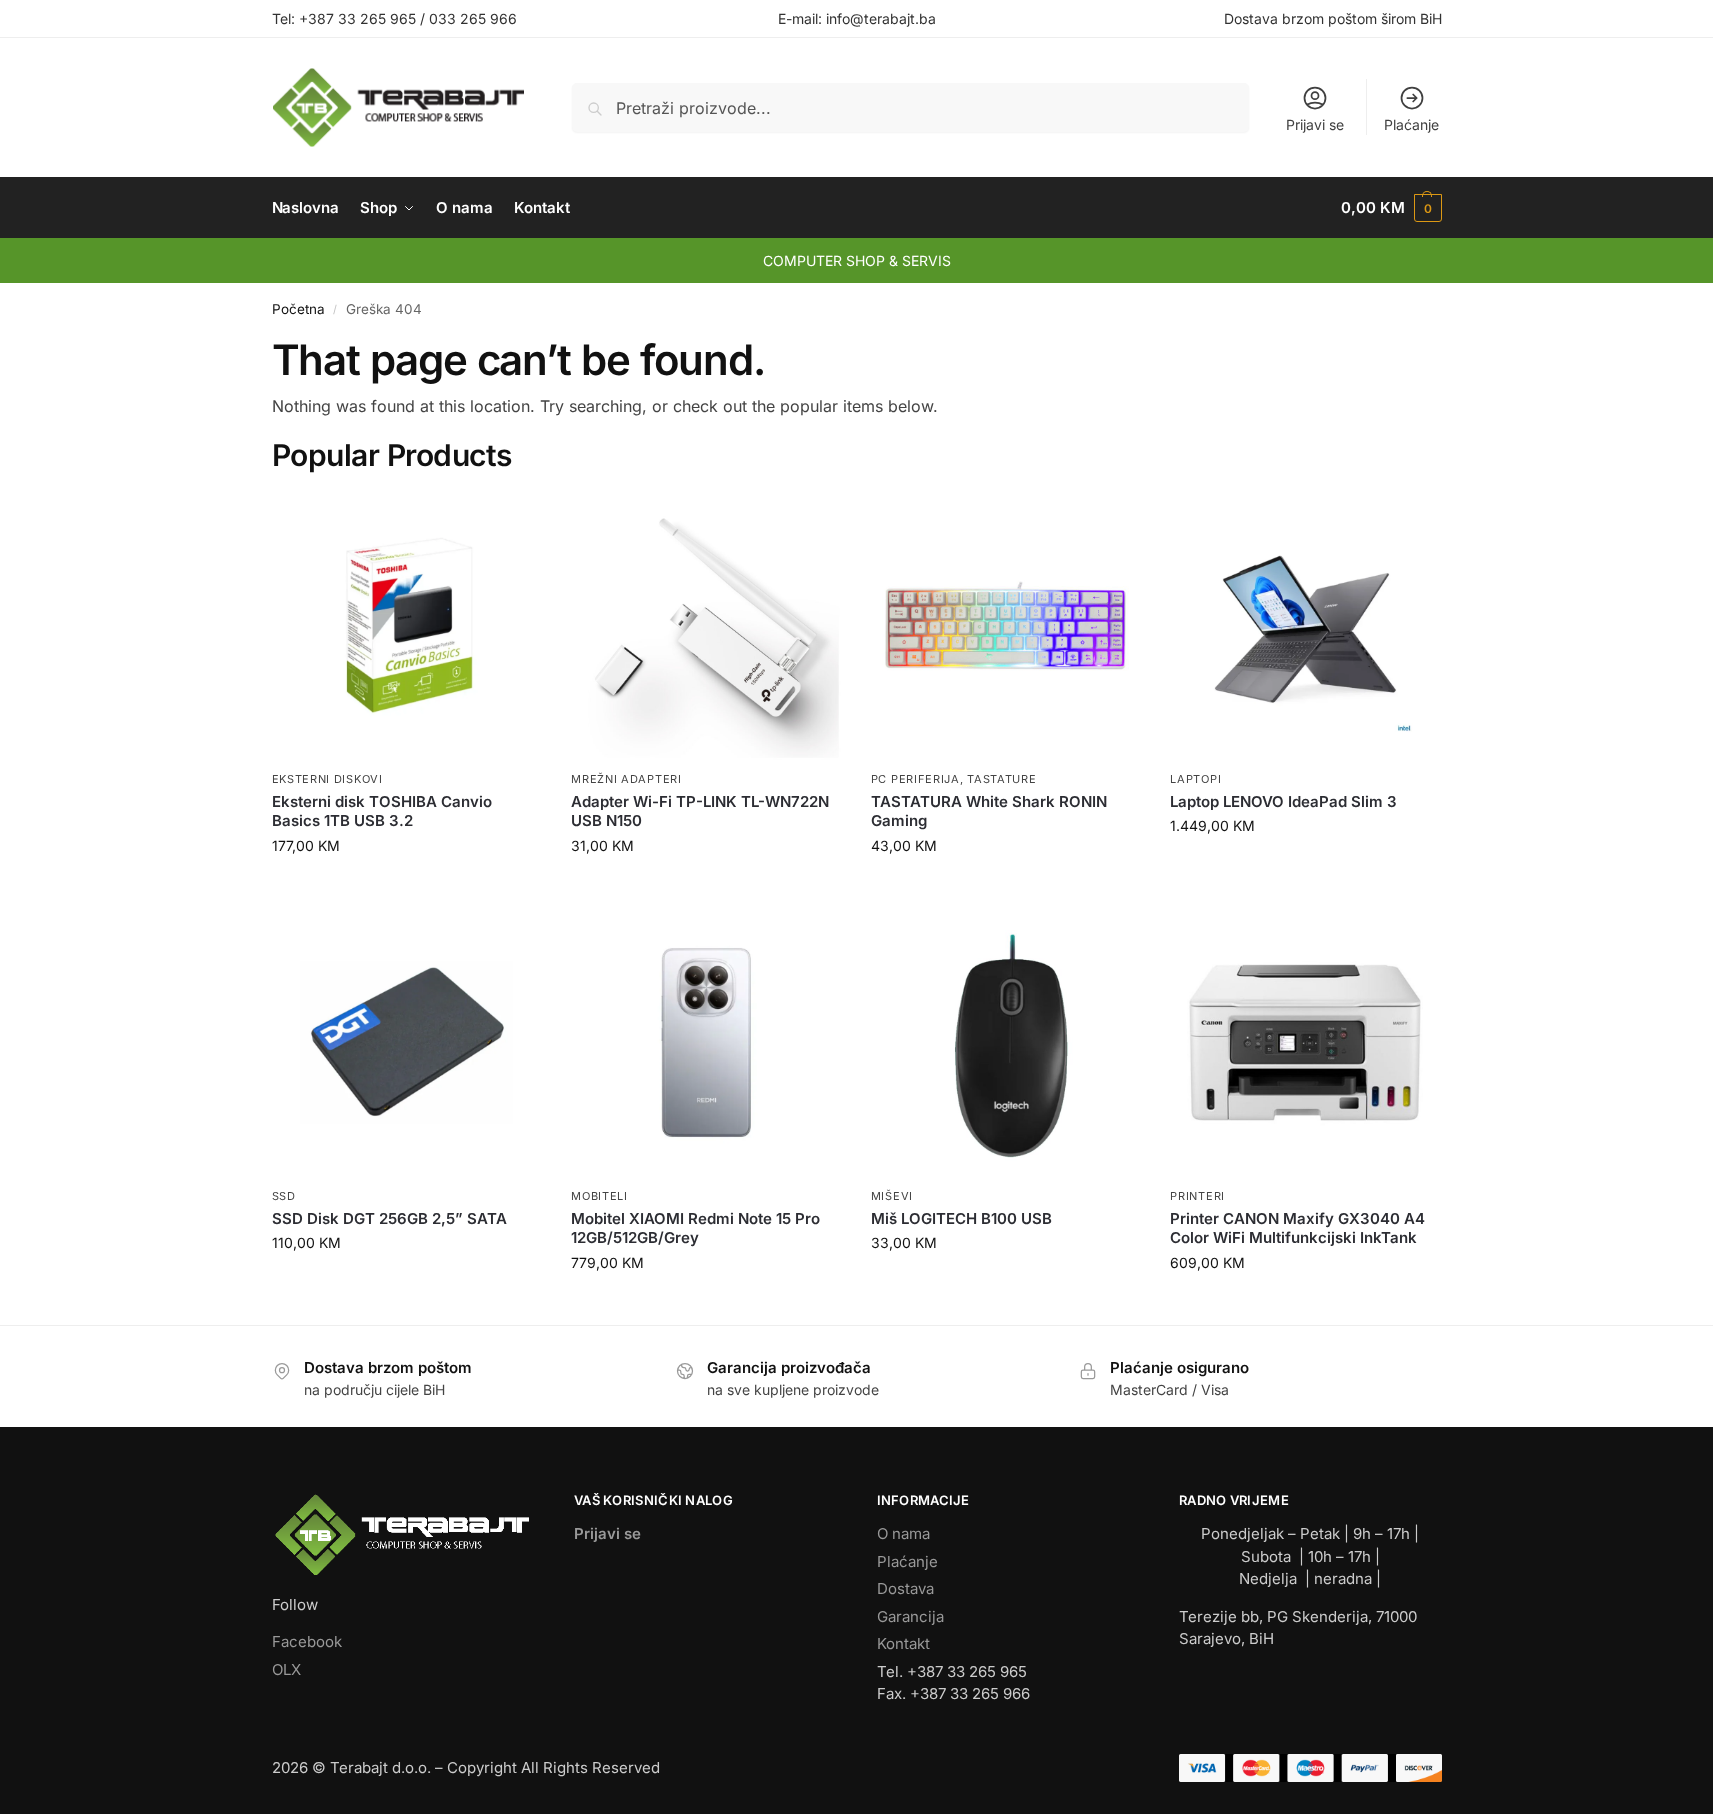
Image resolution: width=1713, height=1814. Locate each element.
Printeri (1197, 1196)
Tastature (1001, 779)
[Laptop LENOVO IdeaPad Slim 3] (1305, 626)
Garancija (910, 1616)
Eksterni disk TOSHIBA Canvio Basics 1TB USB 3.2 (382, 811)
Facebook (307, 1641)
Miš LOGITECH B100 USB (961, 1218)
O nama (903, 1533)
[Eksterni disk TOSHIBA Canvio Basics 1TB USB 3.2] (407, 626)
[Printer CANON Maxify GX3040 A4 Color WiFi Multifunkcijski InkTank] (1305, 1043)
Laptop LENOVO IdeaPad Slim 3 (1283, 801)
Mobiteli (599, 1196)
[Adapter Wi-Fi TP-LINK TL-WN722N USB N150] (706, 626)
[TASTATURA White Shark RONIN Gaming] (1006, 626)
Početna (298, 309)
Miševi (892, 1196)
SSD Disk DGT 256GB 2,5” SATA (389, 1218)
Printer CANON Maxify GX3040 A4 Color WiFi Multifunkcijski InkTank (1297, 1228)
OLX (286, 1669)
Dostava (905, 1588)
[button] (1391, 208)
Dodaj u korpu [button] (406, 887)
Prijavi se (1315, 124)
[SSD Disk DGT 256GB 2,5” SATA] (407, 1043)
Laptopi (1195, 779)
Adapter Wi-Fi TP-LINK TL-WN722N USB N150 (700, 811)
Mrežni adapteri (626, 779)
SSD (284, 1196)
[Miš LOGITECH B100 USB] (1006, 1043)
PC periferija (915, 779)
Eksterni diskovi (327, 779)
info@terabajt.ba (881, 18)
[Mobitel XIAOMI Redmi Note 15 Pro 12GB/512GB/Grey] (706, 1043)
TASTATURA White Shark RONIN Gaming (989, 811)
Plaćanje (1411, 124)
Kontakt (903, 1643)
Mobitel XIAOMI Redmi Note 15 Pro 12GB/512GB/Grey (695, 1228)
